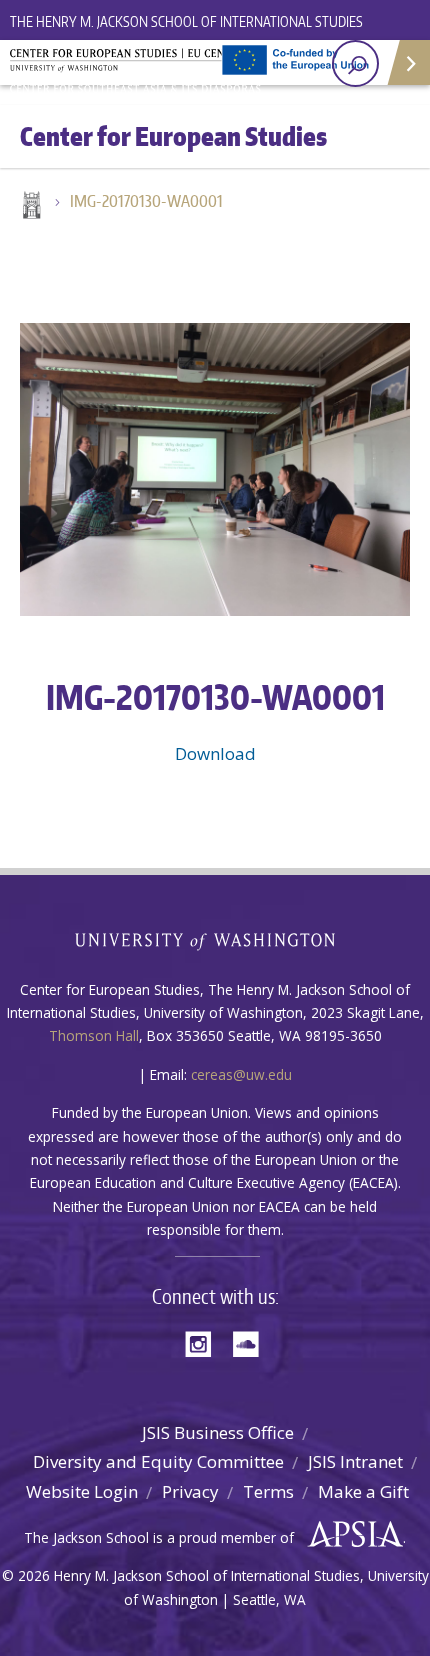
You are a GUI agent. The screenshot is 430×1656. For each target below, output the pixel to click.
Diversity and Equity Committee (158, 1461)
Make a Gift (363, 1491)
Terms (268, 1491)
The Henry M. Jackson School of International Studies (186, 21)
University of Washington (215, 939)
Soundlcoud (251, 1342)
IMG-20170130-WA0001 (146, 201)
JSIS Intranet (355, 1461)
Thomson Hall (94, 1035)
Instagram (205, 1342)
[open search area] (355, 63)
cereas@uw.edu (241, 1074)
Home (30, 207)
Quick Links (407, 62)
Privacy (190, 1491)
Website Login (82, 1491)
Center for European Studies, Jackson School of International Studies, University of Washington (140, 70)
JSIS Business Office (218, 1432)
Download (215, 753)
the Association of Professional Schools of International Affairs (350, 1535)
